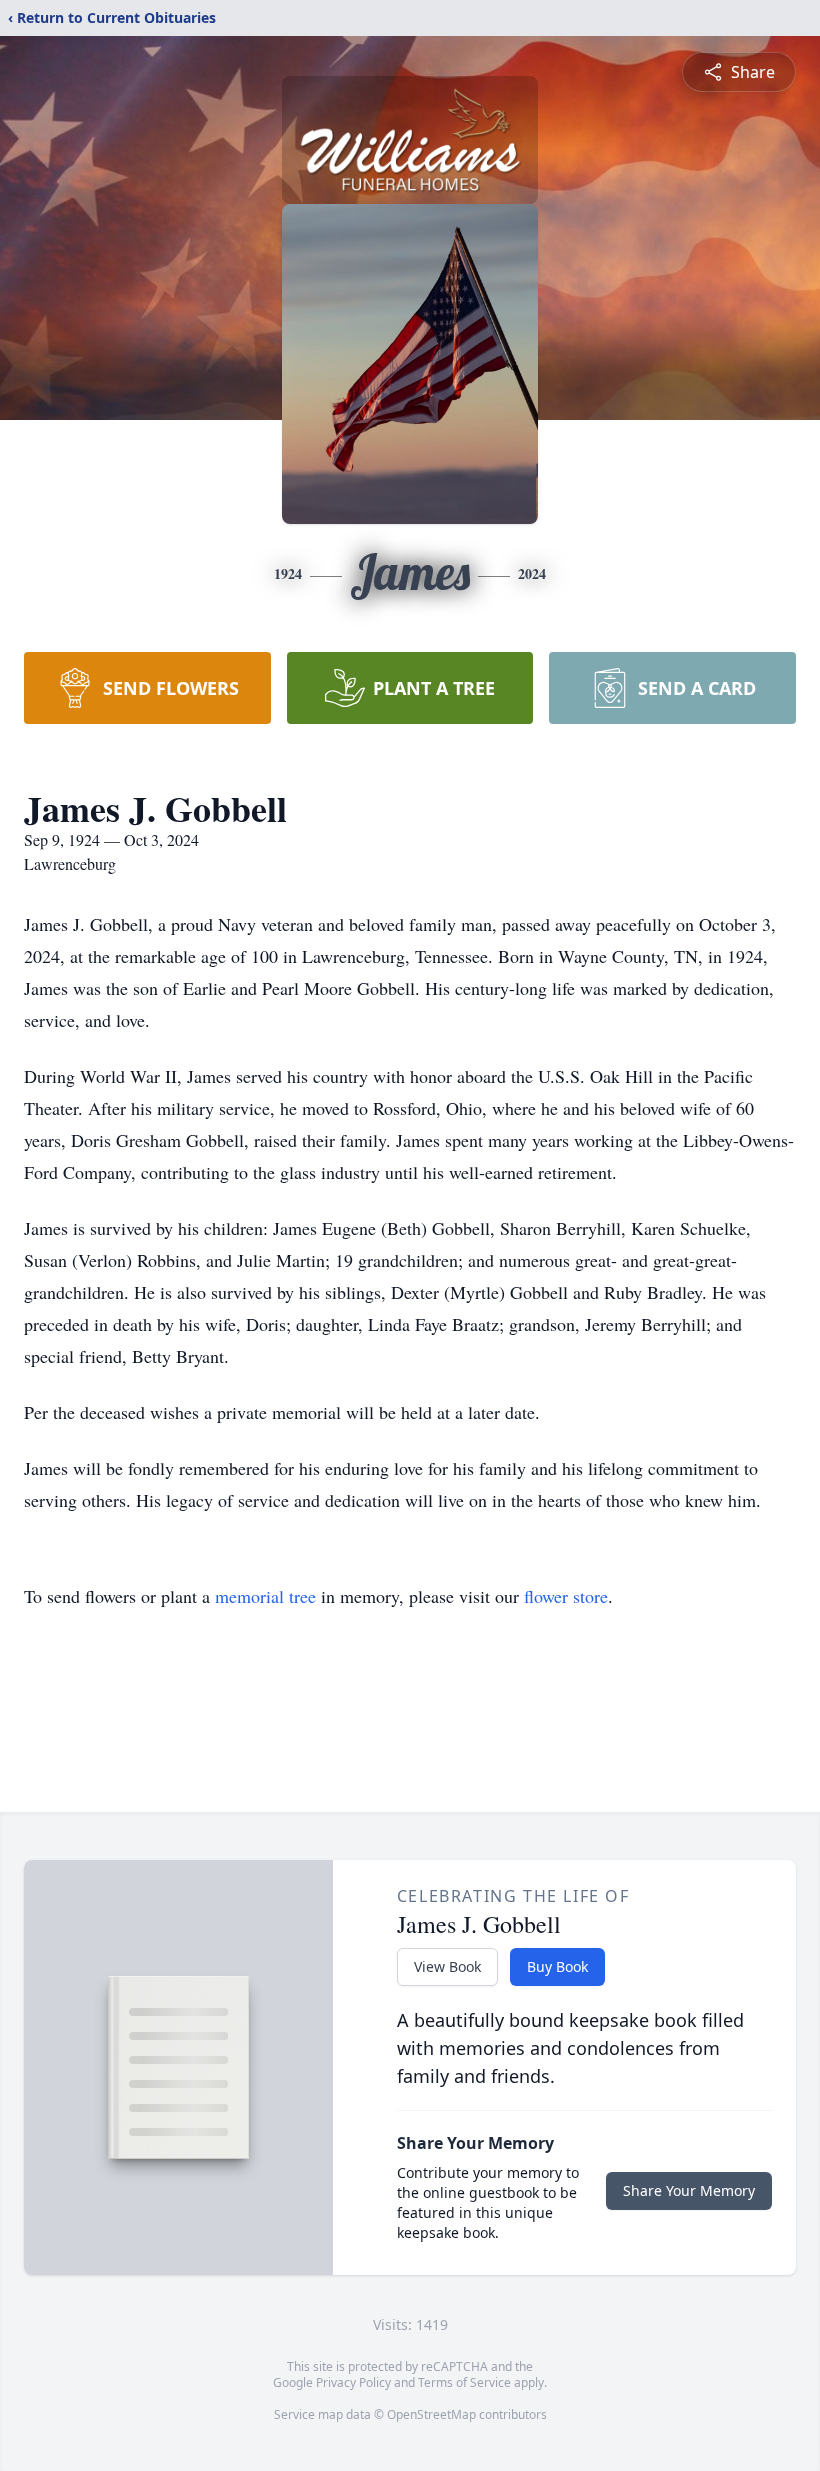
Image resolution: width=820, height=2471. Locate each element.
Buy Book (557, 1966)
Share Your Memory (689, 2190)
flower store (566, 1596)
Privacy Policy (353, 2382)
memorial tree (265, 1596)
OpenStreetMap (431, 2414)
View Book (447, 1966)
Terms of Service (464, 2382)
